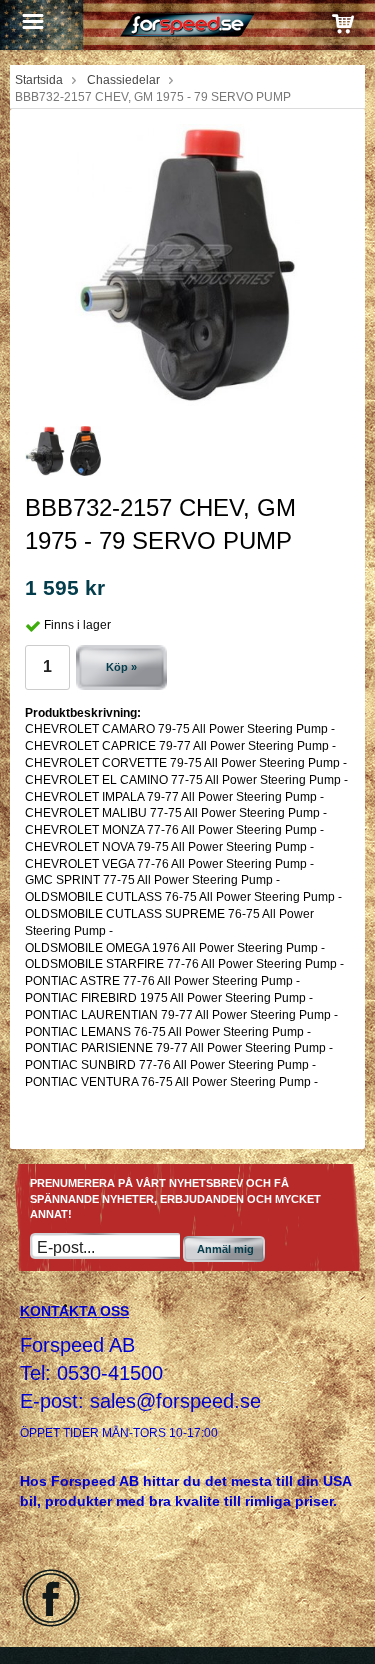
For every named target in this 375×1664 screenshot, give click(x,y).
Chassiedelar (123, 80)
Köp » (121, 667)
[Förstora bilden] (187, 264)
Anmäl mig (225, 1249)
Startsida (39, 80)
